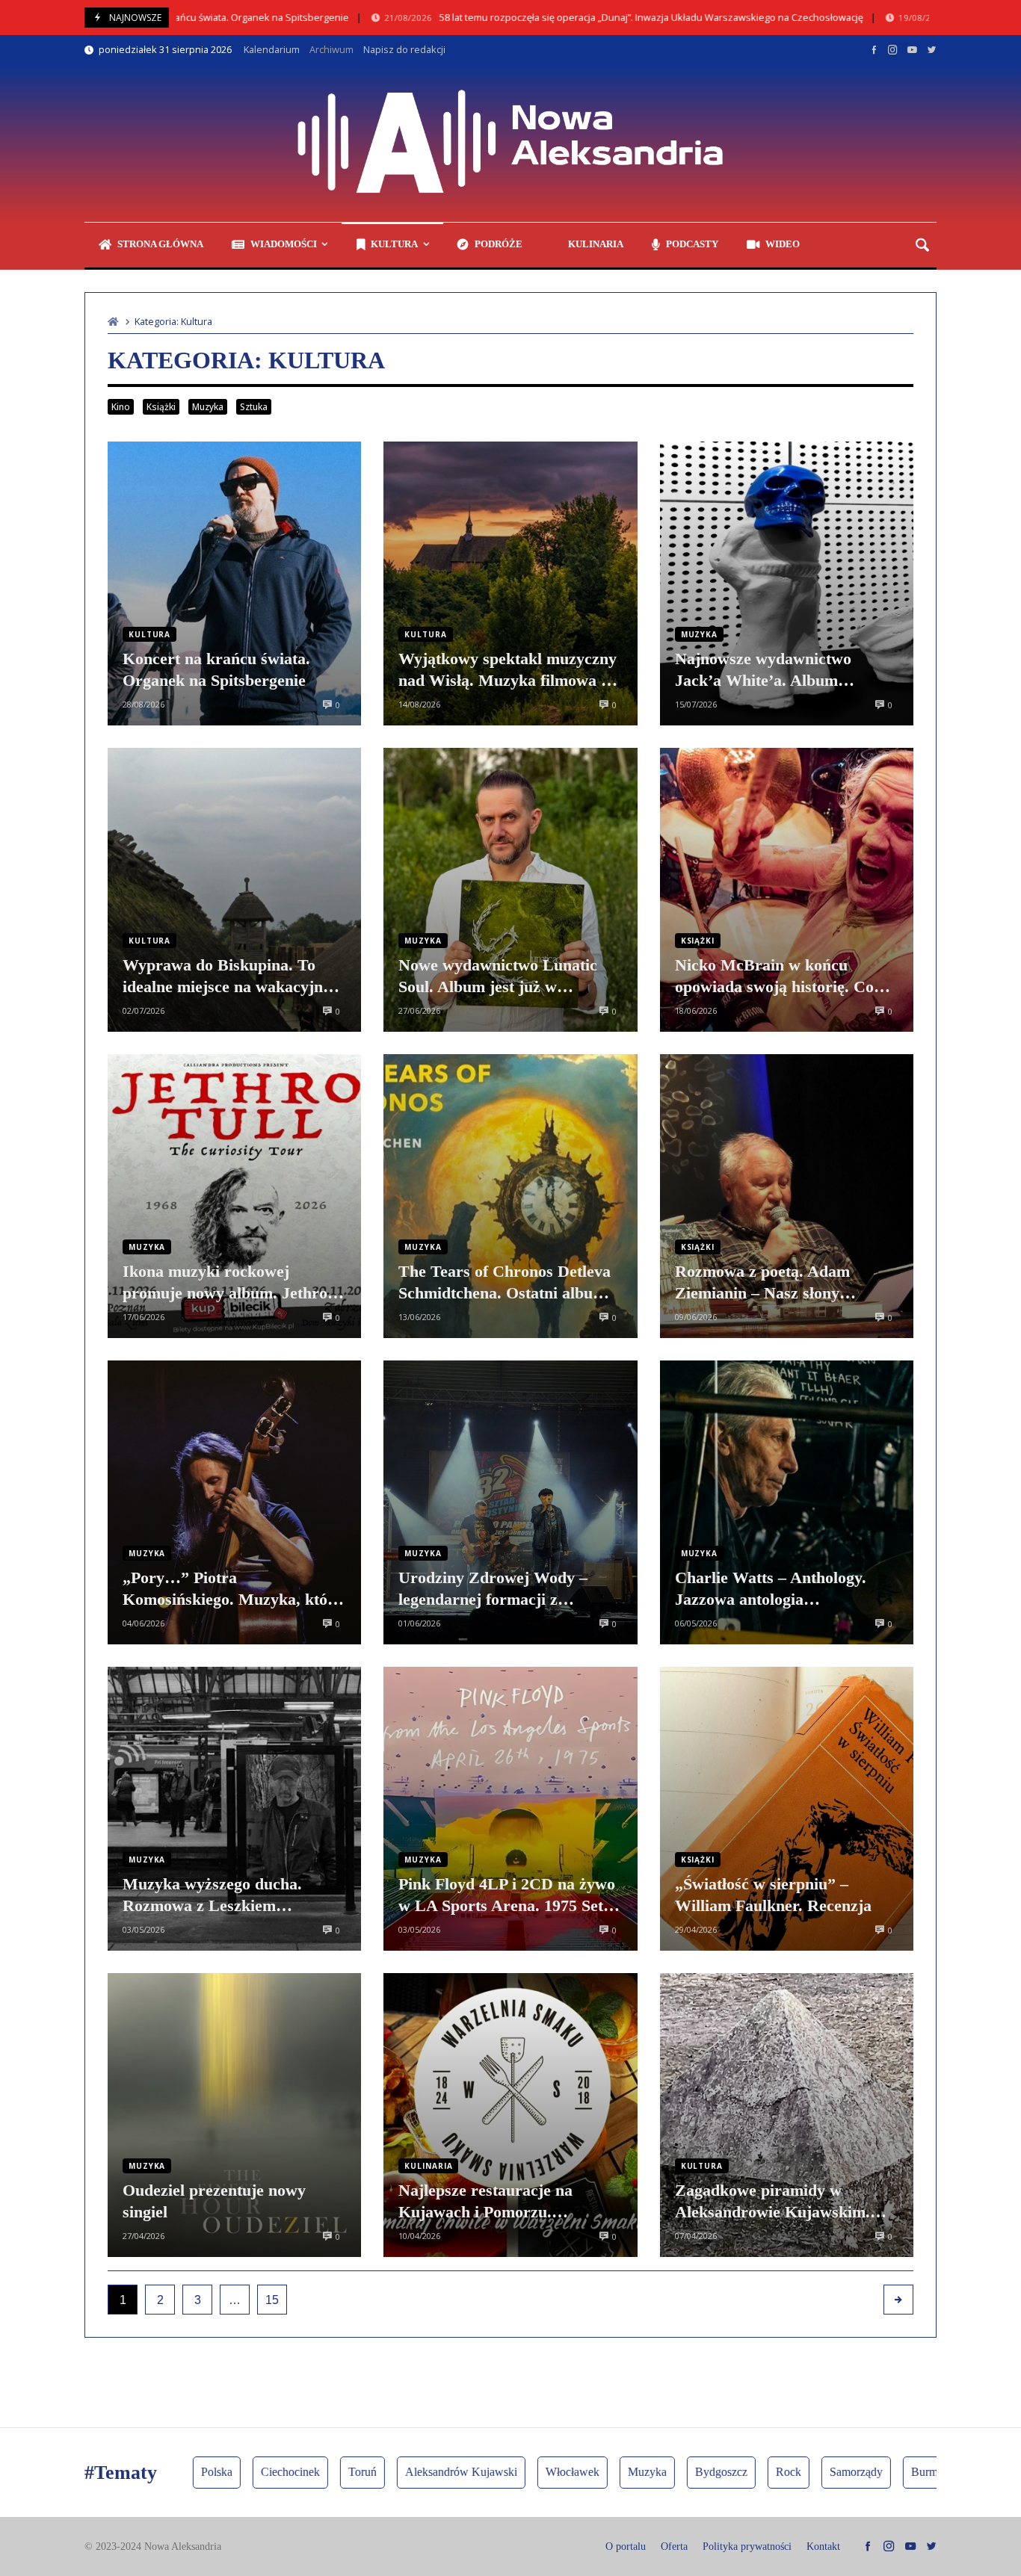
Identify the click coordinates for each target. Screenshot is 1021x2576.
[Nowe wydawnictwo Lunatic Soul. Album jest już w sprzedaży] (510, 890)
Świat (919, 2472)
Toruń (283, 2472)
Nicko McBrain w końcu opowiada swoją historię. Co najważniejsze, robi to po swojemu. (774, 976)
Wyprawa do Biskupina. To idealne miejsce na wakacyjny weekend (227, 976)
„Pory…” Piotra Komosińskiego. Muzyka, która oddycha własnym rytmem (233, 1589)
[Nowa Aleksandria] (510, 143)
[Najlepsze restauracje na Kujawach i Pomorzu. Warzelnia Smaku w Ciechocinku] (510, 2115)
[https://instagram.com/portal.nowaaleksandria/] (893, 49)
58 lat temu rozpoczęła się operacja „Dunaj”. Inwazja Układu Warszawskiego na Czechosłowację (545, 18)
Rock (709, 2472)
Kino (121, 407)
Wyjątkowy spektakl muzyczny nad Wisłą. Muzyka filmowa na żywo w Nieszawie (508, 670)
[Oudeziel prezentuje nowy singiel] (234, 2115)
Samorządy (776, 2472)
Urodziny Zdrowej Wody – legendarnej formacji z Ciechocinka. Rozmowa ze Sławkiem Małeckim (493, 1589)
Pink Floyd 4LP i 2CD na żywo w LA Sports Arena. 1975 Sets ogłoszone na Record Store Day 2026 (509, 1895)
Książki (161, 407)
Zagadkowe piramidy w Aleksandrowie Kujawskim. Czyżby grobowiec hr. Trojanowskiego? (772, 2202)
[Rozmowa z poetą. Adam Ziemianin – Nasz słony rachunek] (787, 1196)
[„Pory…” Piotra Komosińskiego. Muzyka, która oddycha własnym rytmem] (234, 1502)
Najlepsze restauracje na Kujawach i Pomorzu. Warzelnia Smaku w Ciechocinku (485, 2202)
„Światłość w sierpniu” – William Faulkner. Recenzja (773, 1895)
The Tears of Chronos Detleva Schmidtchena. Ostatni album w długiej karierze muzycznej (505, 1283)
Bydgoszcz (641, 2472)
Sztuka (254, 407)
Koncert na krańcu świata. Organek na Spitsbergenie (216, 669)
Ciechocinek (210, 2472)
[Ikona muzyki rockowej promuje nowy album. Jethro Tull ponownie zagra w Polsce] (234, 1196)
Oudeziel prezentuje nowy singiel (214, 2201)
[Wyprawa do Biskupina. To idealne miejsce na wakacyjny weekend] (234, 890)
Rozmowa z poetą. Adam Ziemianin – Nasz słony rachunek (762, 1283)
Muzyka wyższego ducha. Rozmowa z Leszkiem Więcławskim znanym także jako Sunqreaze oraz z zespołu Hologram (229, 1895)
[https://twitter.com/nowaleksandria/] (932, 49)
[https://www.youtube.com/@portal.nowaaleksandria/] (912, 49)
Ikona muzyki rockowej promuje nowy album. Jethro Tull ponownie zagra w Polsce (227, 1283)
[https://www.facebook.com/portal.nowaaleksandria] (874, 49)
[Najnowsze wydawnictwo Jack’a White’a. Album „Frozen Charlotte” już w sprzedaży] (787, 583)
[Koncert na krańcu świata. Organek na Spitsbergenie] (234, 583)
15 (272, 2300)
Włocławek (493, 2472)
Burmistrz (854, 2472)
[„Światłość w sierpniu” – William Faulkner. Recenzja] (787, 1809)
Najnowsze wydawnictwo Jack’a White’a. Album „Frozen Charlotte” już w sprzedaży (765, 670)
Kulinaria (428, 2166)
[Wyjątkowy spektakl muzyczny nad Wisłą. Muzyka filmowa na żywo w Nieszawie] (510, 583)
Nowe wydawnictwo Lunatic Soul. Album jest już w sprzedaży (498, 976)
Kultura (149, 634)
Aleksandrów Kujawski (381, 2472)
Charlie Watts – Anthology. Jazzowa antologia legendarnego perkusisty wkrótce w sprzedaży (771, 1589)
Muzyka (208, 407)
